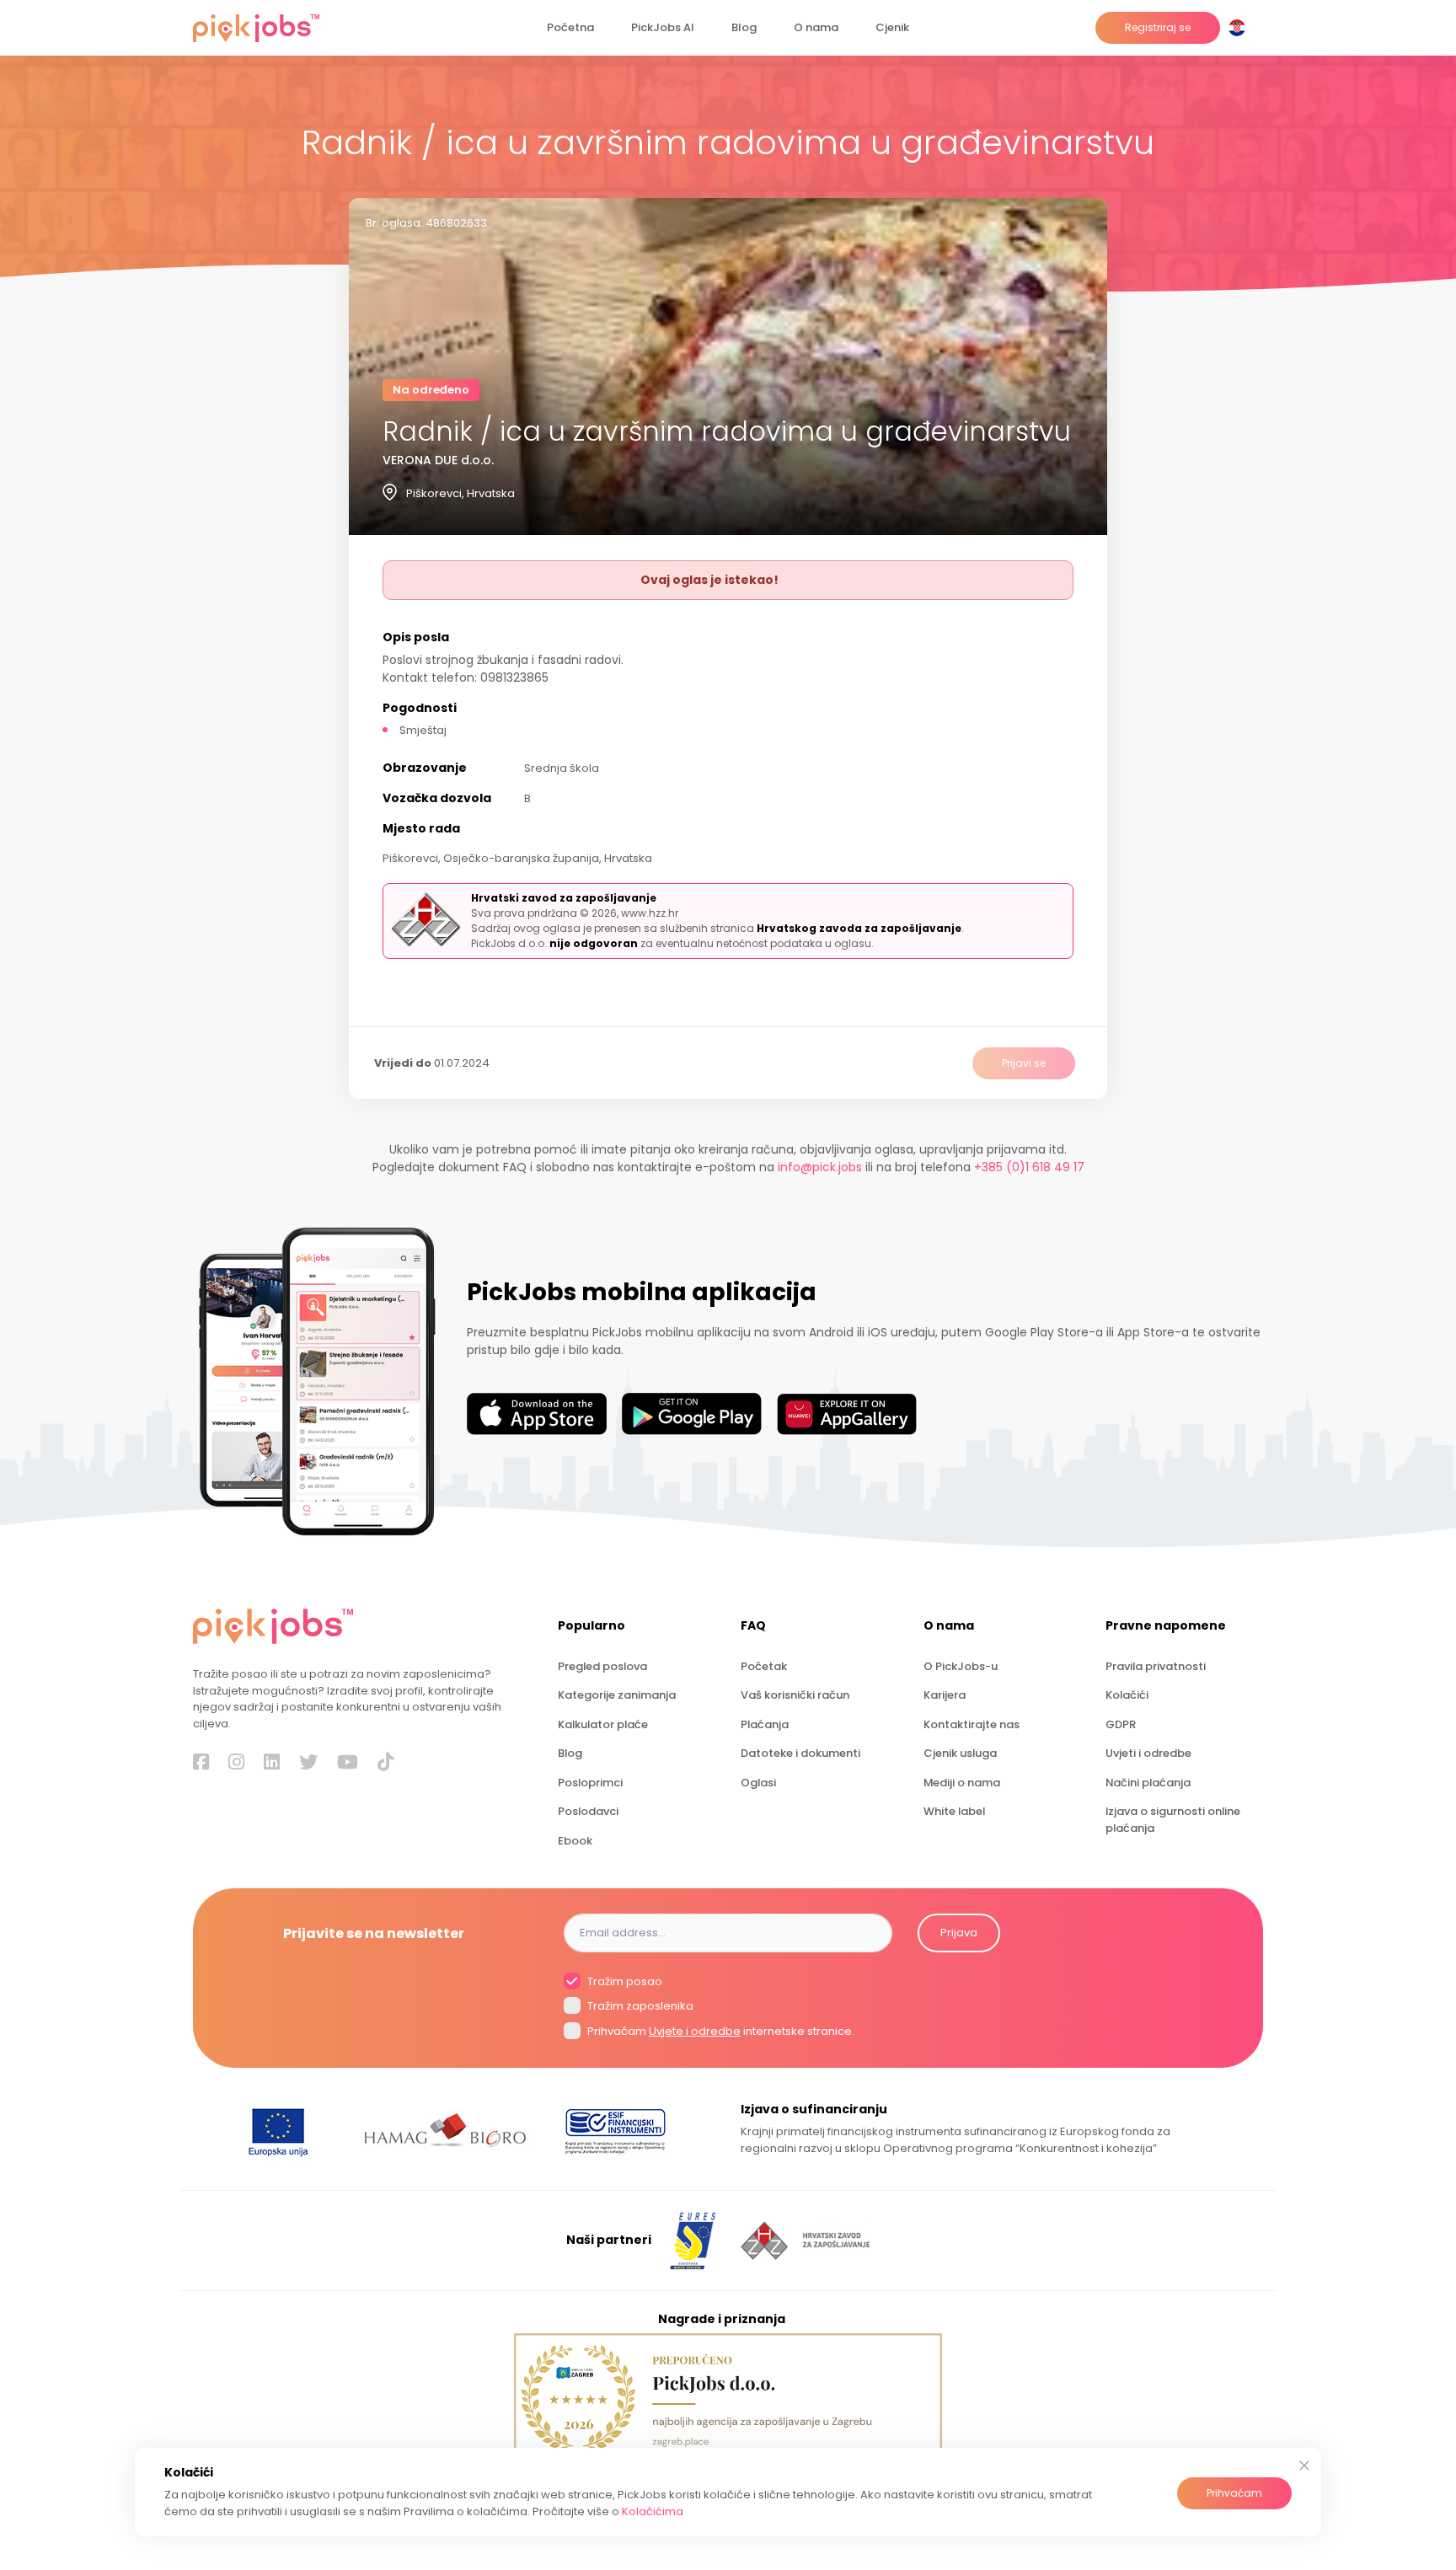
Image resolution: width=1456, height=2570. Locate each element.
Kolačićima (653, 2511)
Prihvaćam (1234, 2493)
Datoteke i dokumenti (800, 1753)
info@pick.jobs (820, 1167)
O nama (816, 27)
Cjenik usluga (960, 1753)
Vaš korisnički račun (795, 1695)
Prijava (959, 1933)
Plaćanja (765, 1724)
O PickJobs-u (961, 1666)
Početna (570, 27)
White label (954, 1811)
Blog (744, 27)
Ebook (575, 1841)
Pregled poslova (602, 1666)
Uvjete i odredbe (695, 2031)
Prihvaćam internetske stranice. (720, 2031)
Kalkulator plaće (603, 1724)
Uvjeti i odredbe (1148, 1753)
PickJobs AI (663, 27)
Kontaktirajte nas (972, 1724)
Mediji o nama (962, 1783)
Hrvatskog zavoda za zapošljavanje (859, 928)
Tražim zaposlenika (639, 2006)
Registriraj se (1158, 27)
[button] (1240, 28)
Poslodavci (588, 1811)
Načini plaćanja (1148, 1783)
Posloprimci (590, 1783)
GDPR (1121, 1724)
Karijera (945, 1695)
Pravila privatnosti (1156, 1666)
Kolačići (1127, 1695)
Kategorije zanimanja (617, 1695)
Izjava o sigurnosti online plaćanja (1173, 1819)
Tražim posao (624, 1981)
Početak (764, 1666)
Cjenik (892, 27)
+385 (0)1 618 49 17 (1029, 1167)
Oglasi (758, 1783)
